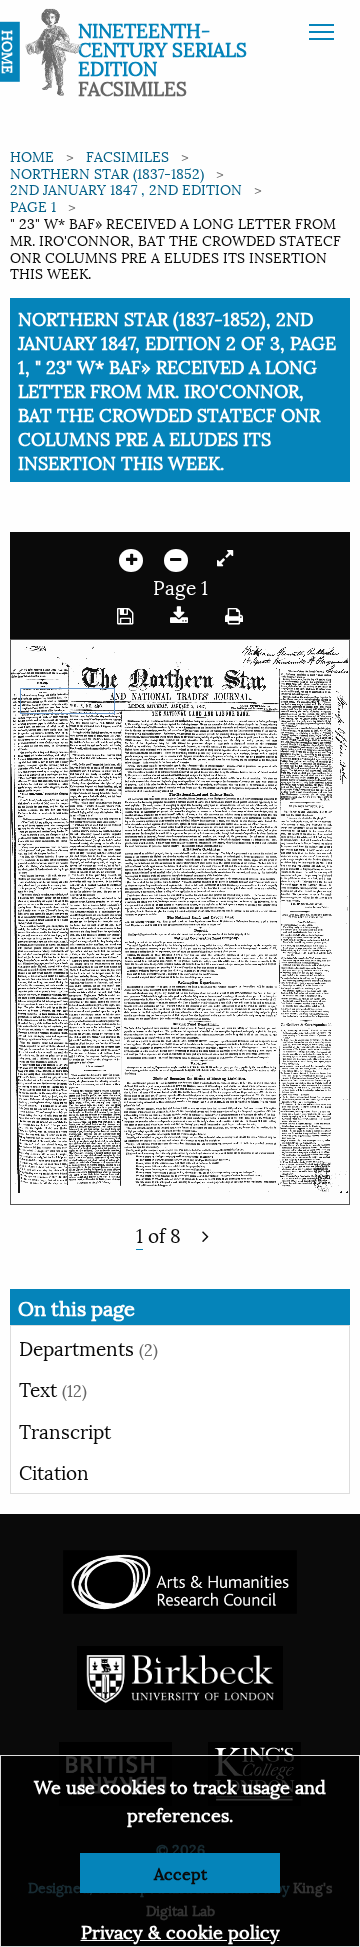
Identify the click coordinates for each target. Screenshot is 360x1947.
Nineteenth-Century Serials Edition (162, 48)
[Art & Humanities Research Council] (179, 1578)
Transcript (65, 1430)
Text (53, 1388)
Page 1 (33, 205)
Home (32, 155)
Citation (54, 1471)
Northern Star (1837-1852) (107, 172)
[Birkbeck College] (180, 1674)
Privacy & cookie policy (180, 1930)
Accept (180, 1872)
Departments (88, 1347)
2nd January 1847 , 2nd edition (126, 188)
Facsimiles (127, 155)
